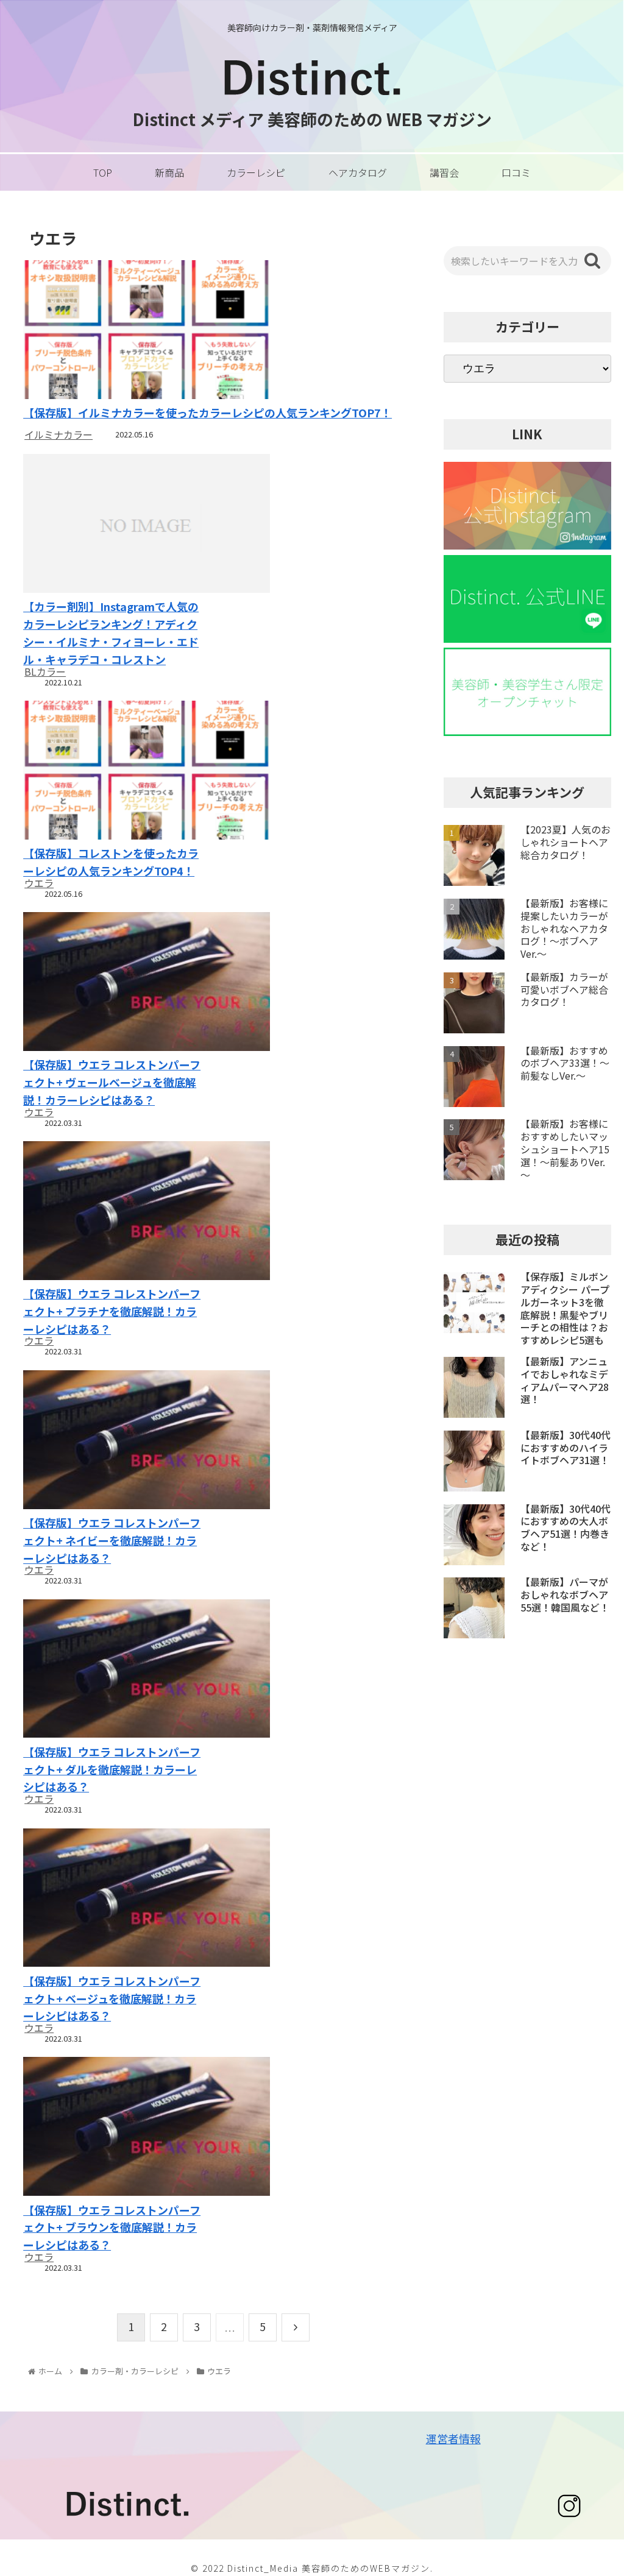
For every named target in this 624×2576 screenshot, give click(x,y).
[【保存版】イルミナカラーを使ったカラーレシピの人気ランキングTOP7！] (213, 331)
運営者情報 (453, 2438)
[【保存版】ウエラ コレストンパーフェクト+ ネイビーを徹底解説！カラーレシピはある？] (112, 1441)
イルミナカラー (58, 434)
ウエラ (39, 883)
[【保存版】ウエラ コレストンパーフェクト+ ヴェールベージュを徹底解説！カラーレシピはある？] (112, 983)
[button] (592, 261)
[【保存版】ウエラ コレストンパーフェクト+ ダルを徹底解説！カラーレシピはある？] (112, 1670)
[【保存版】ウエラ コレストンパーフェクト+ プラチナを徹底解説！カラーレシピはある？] (112, 1212)
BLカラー (45, 671)
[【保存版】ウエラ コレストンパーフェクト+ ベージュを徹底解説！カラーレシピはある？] (112, 1899)
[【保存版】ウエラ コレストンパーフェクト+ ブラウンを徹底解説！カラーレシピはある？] (112, 2128)
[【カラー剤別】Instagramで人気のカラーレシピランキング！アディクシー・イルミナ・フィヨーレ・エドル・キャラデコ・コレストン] (112, 525)
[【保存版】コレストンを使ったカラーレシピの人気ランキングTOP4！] (112, 772)
